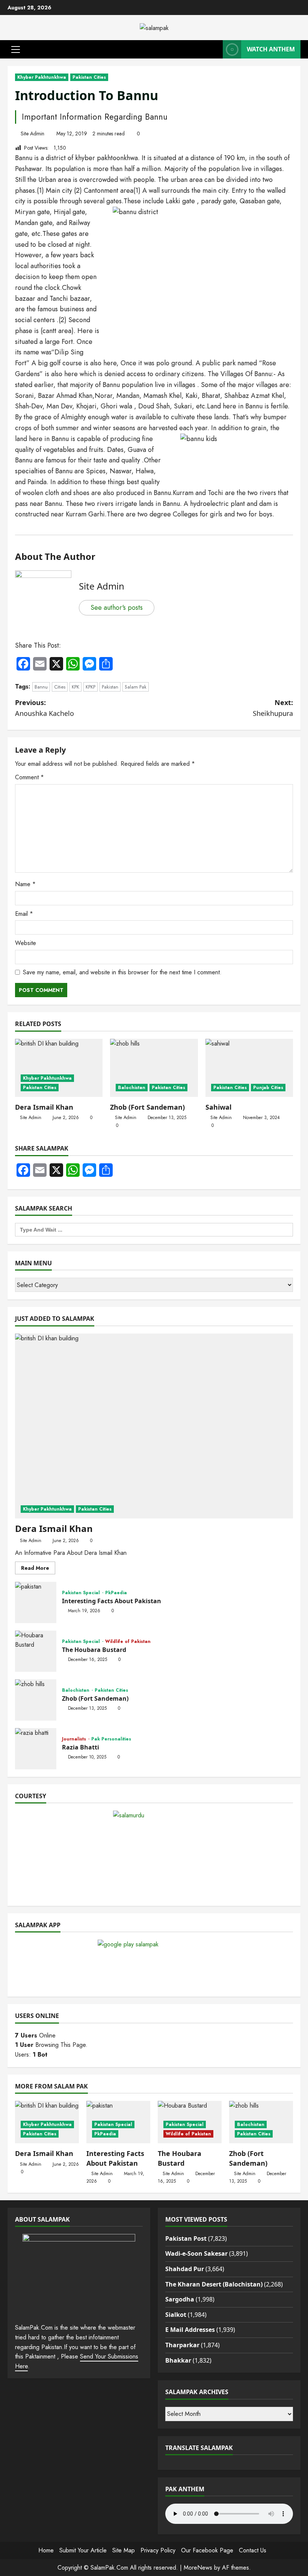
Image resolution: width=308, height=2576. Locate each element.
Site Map (124, 2550)
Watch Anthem (271, 49)
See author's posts (117, 608)
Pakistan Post (186, 2238)
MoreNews (198, 2568)
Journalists (75, 1739)
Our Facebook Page (207, 2550)
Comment (29, 777)
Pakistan (110, 687)
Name (25, 884)
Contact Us (253, 2550)
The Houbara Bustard (36, 1651)
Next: (273, 708)
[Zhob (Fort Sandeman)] (154, 1068)
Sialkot (176, 2315)
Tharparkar (182, 2345)
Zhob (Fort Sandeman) (147, 1107)
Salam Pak (136, 687)
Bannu (41, 687)
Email (24, 914)
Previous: (45, 708)
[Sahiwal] (249, 1068)
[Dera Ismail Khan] (59, 1068)
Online (35, 2035)
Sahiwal (218, 1107)
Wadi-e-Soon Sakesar (196, 2253)
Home (46, 2550)
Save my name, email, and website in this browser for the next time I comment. (122, 972)
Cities (60, 687)
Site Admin (32, 134)
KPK (75, 687)
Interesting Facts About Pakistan (36, 1602)
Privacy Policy (158, 2550)
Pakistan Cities (89, 77)
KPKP (91, 687)
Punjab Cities (268, 1088)
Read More (38, 1569)
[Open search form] (215, 49)
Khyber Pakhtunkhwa (42, 77)
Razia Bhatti (36, 1749)
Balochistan (132, 1088)
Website (26, 943)
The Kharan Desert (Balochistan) (214, 2284)
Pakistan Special (82, 1593)
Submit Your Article (83, 2550)
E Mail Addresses (190, 2330)
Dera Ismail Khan (44, 1107)
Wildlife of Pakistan (128, 1641)
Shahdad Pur (185, 2269)
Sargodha (180, 2299)
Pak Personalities (111, 1739)
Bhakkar (178, 2360)
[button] (16, 50)
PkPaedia (116, 1593)
